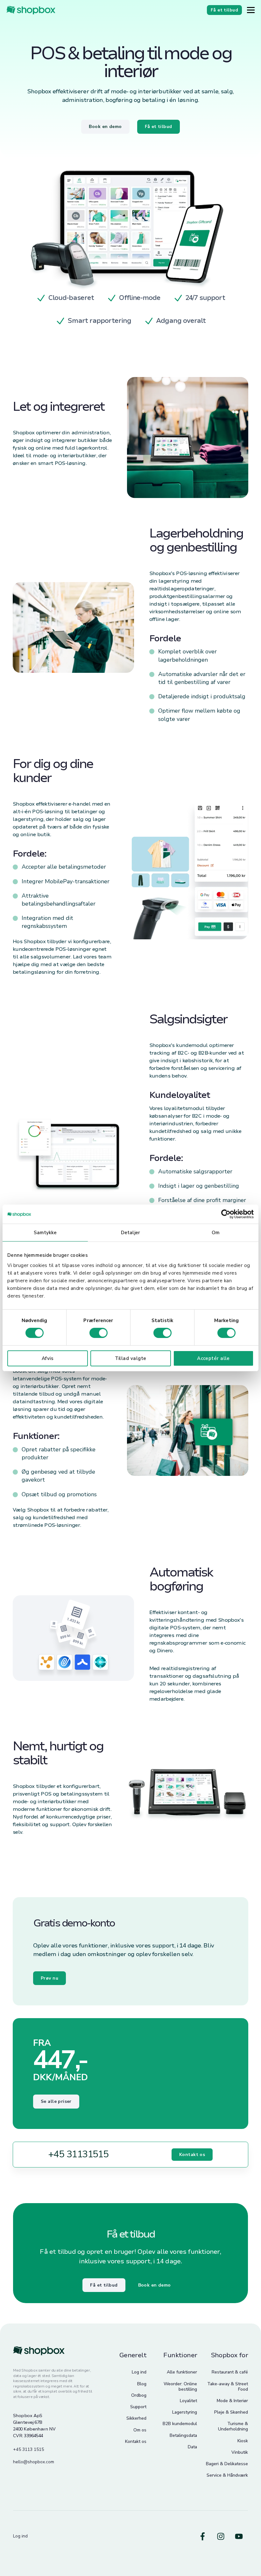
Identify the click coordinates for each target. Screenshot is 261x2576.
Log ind (139, 2372)
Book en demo (155, 2285)
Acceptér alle (213, 1358)
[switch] (99, 1333)
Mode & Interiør (232, 2401)
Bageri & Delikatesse (227, 2464)
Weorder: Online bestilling (180, 2387)
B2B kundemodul (180, 2424)
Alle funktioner (182, 2372)
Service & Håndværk (227, 2475)
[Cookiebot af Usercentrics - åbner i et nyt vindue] (226, 1214)
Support (138, 2407)
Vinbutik (240, 2452)
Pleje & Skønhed (231, 2412)
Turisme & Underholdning (233, 2426)
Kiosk (243, 2441)
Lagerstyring (185, 2412)
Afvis (48, 1358)
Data (192, 2447)
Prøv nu (49, 1978)
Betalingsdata (183, 2435)
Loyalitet (188, 2401)
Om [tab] (216, 1233)
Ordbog (139, 2395)
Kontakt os (192, 2155)
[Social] (203, 2536)
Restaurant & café (230, 2372)
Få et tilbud (104, 2285)
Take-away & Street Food (228, 2387)
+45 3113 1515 (28, 2449)
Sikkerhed (136, 2418)
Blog (142, 2384)
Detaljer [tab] (130, 1233)
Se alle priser (56, 2101)
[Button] (251, 10)
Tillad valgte (131, 1358)
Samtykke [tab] (45, 1233)
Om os (140, 2430)
